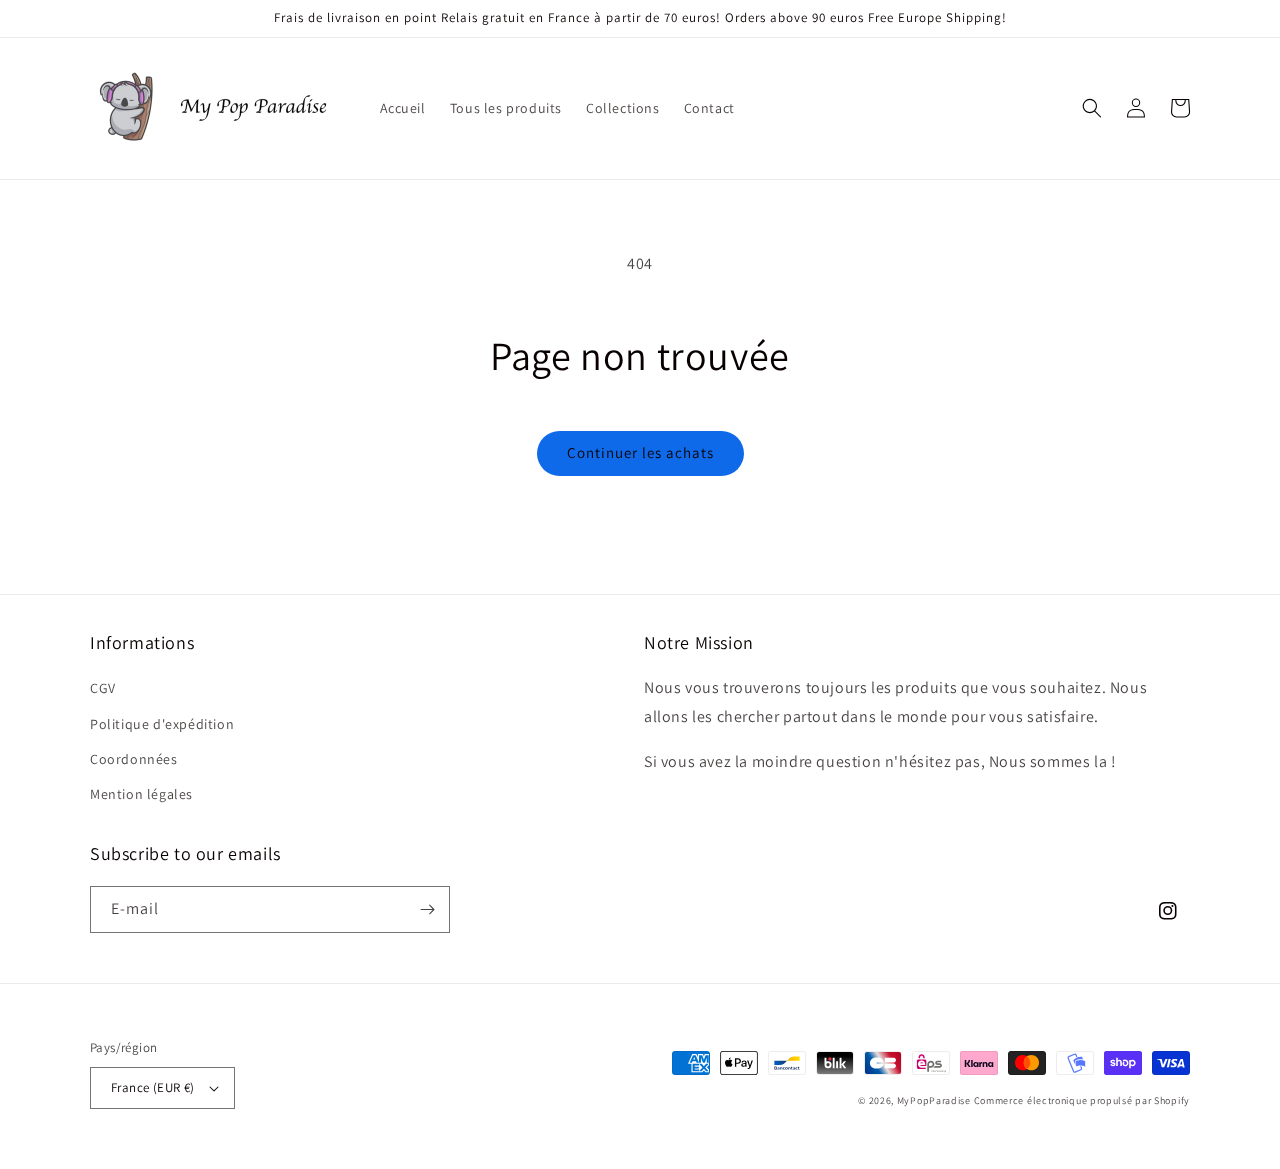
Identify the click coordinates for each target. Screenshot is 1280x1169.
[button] (1092, 108)
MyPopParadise (934, 1100)
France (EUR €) (153, 1087)
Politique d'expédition (162, 724)
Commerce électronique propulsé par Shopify (1082, 1100)
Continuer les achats (640, 452)
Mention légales (141, 794)
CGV (103, 688)
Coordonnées (134, 759)
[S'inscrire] (427, 909)
